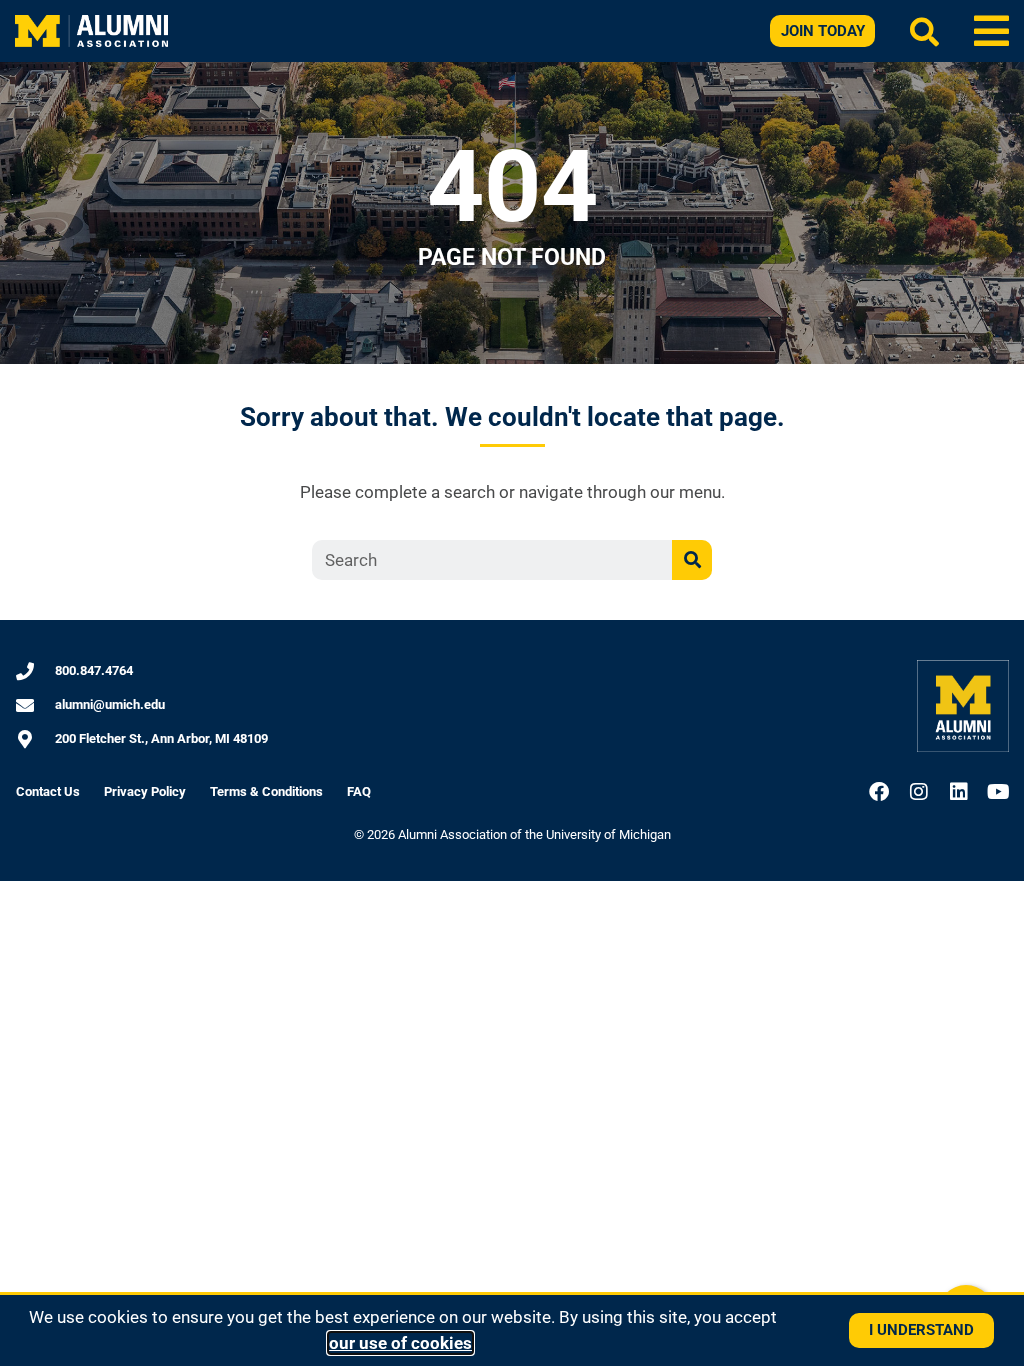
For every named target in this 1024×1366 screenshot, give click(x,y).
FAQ (359, 791)
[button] (991, 31)
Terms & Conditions (266, 791)
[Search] (692, 560)
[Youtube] (999, 792)
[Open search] (924, 31)
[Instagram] (919, 792)
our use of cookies (400, 1343)
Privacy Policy (145, 791)
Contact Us (48, 791)
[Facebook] (879, 792)
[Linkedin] (959, 792)
